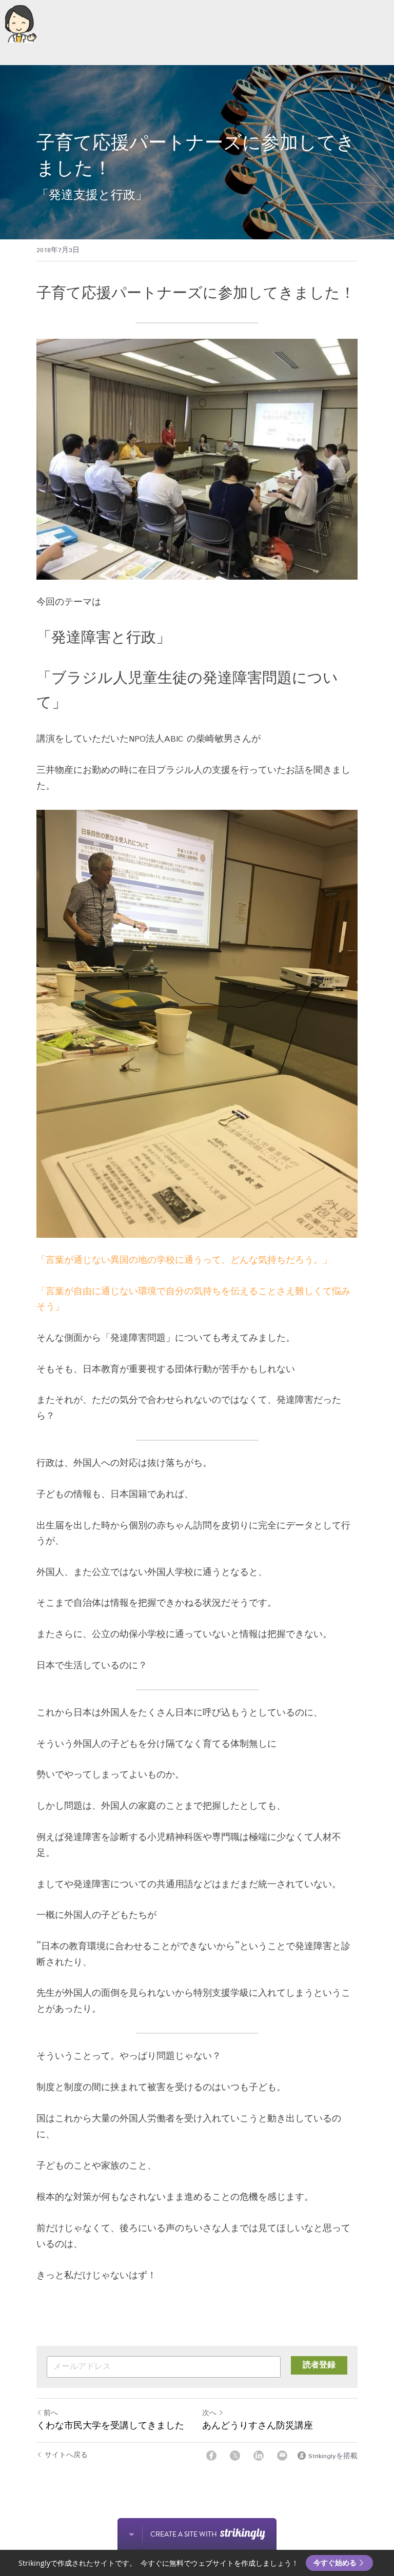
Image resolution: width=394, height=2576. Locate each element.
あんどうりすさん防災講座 (258, 2425)
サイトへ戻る (66, 2456)
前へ (51, 2413)
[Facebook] (211, 2456)
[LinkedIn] (259, 2456)
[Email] (282, 2456)
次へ (209, 2413)
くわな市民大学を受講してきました (110, 2425)
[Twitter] (235, 2456)
